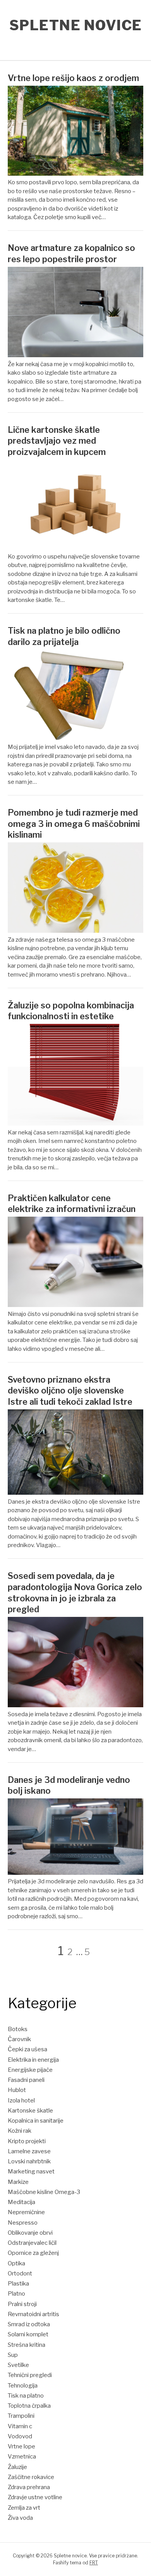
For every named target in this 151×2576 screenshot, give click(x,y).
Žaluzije (17, 2467)
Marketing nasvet (31, 2171)
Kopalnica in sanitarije (36, 2121)
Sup (13, 2355)
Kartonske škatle (30, 2111)
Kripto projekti (27, 2141)
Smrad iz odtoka (29, 2324)
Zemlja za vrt (24, 2508)
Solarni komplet (28, 2334)
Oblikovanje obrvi (30, 2233)
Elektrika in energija (33, 2060)
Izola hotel (21, 2101)
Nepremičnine (26, 2212)
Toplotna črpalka (29, 2406)
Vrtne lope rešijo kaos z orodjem (73, 78)
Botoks (18, 2029)
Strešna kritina (27, 2345)
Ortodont (20, 2273)
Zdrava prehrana (29, 2487)
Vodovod (20, 2436)
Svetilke (18, 2365)
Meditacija (21, 2202)
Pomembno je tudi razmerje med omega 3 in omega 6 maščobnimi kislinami (74, 824)
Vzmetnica (22, 2457)
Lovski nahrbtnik (29, 2161)
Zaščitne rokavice (31, 2477)
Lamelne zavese (29, 2151)
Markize (18, 2182)
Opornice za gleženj (33, 2253)
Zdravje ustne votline (35, 2497)
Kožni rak (20, 2131)
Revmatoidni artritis (33, 2314)
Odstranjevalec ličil (32, 2243)
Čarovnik (19, 2039)
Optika (16, 2263)
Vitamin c (20, 2426)
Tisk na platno (26, 2396)
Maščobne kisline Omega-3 (44, 2192)
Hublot (17, 2090)
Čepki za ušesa (27, 2049)
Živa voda (20, 2518)
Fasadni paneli (26, 2080)
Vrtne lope (21, 2446)
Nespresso (23, 2223)
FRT (94, 2563)
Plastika (18, 2284)
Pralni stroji (22, 2304)
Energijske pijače (30, 2070)
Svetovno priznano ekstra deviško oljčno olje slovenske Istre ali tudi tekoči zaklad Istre (70, 1391)
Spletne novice (76, 25)
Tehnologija (23, 2386)
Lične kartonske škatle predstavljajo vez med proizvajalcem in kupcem (57, 441)
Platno (16, 2294)
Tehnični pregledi (30, 2375)
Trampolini (21, 2416)
